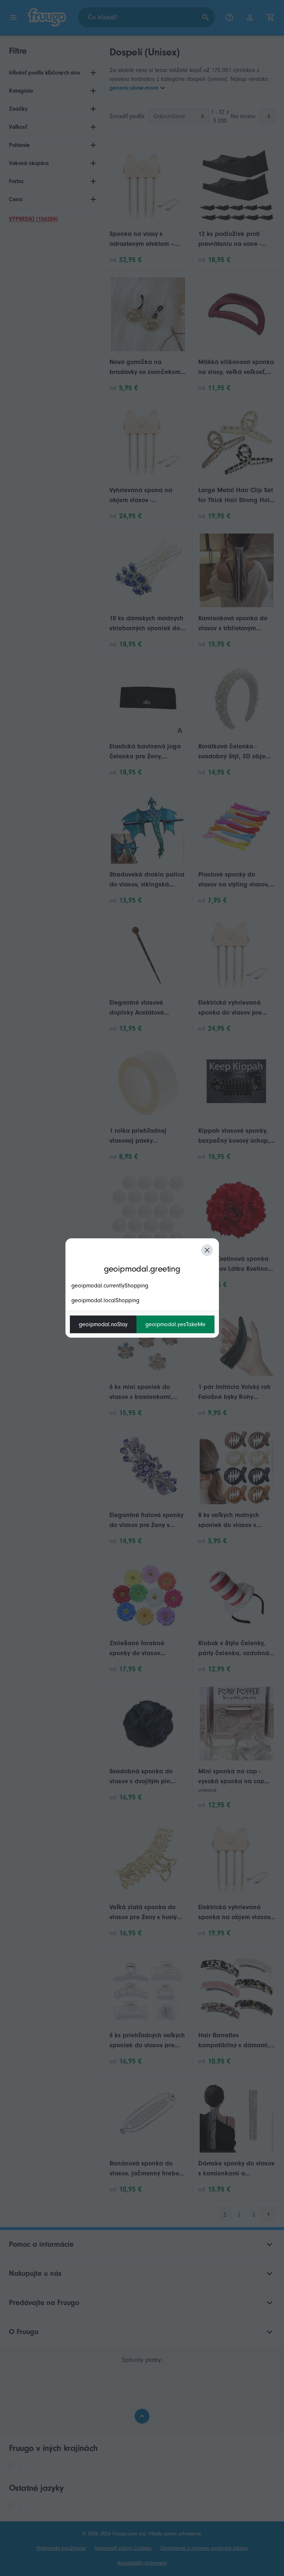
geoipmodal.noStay (103, 1324)
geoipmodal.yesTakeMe (175, 1324)
